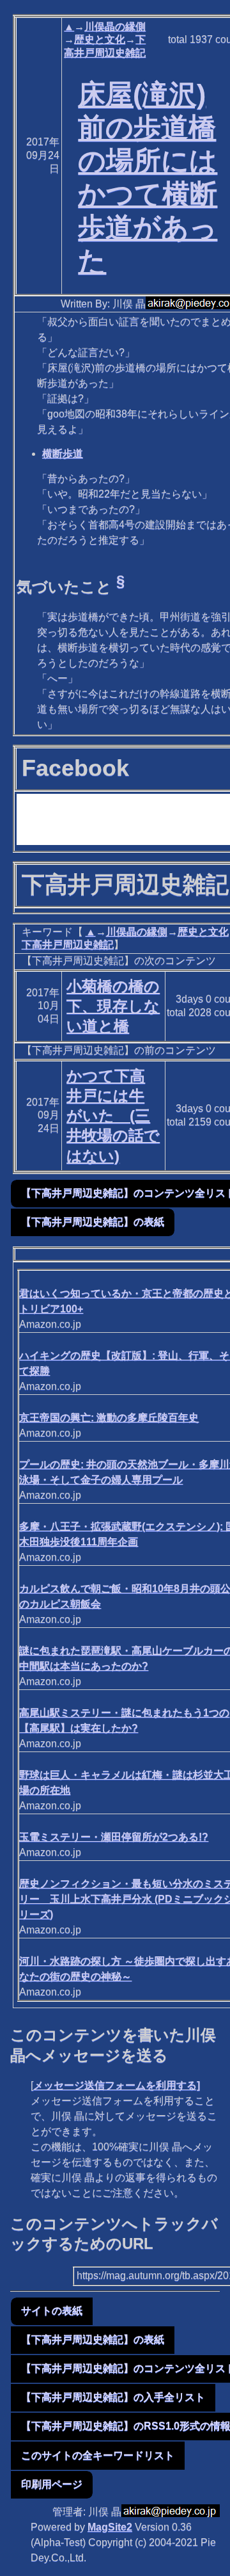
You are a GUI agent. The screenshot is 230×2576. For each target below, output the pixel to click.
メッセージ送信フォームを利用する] (117, 2085)
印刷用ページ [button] (52, 2484)
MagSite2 (110, 2527)
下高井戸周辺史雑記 (68, 945)
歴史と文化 (100, 39)
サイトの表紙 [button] (52, 2311)
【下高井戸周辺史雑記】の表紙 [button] (93, 1222)
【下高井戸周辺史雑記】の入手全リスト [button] (113, 2397)
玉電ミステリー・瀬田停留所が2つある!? (114, 1837)
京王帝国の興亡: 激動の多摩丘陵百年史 (109, 1418)
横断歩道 (63, 454)
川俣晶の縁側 (115, 27)
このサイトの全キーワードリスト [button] (98, 2455)
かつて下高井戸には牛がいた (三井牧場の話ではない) (113, 1116)
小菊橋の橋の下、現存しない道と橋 (113, 1006)
